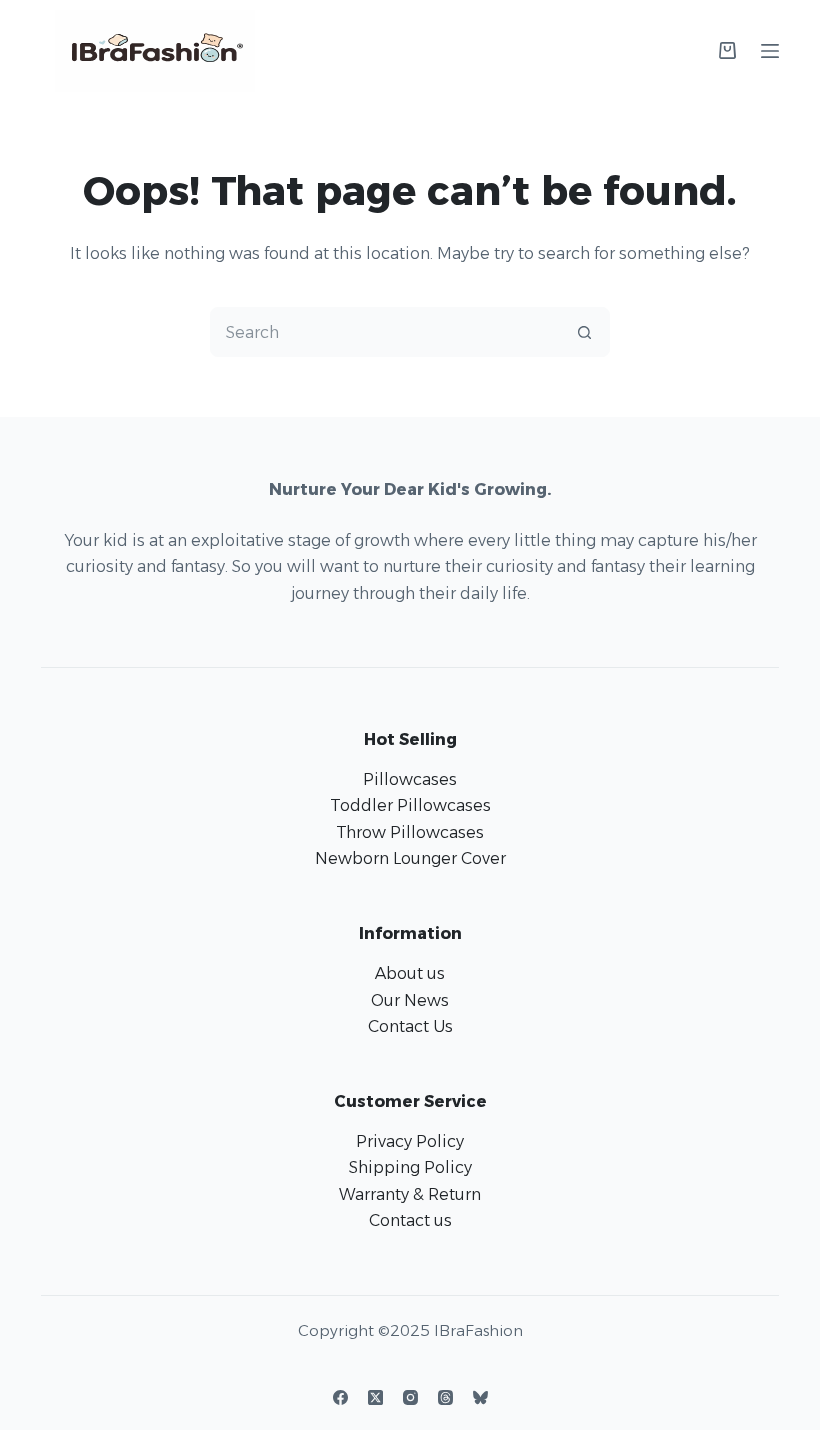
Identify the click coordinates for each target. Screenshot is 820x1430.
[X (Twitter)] (375, 1397)
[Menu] (770, 51)
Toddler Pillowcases (410, 805)
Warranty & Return (410, 1194)
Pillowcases (410, 779)
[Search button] (584, 332)
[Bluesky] (480, 1397)
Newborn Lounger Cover (410, 858)
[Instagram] (410, 1397)
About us (410, 973)
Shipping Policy (410, 1167)
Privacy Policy (410, 1141)
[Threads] (445, 1397)
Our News (410, 1000)
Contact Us (410, 1026)
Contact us (410, 1220)
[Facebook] (340, 1397)
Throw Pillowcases (410, 832)
